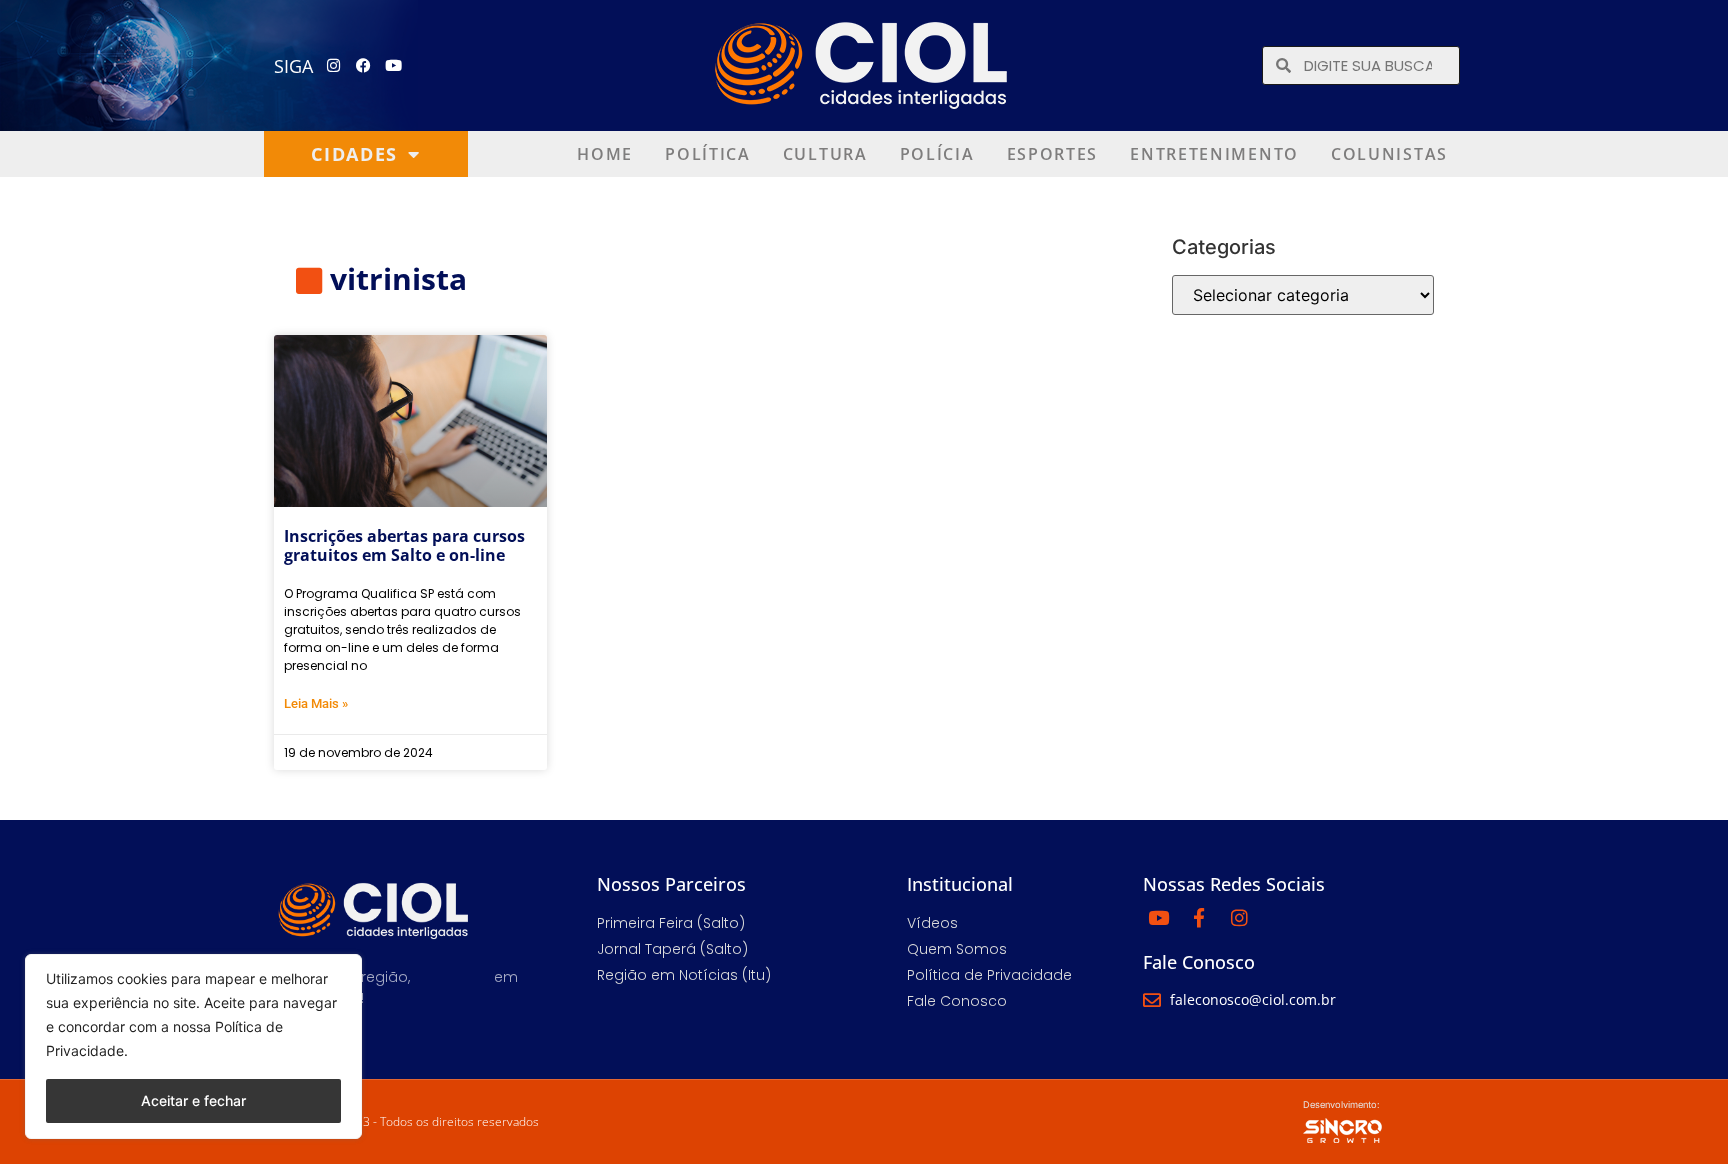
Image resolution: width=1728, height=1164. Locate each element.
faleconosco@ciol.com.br (1253, 999)
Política (708, 154)
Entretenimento (1214, 154)
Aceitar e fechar (193, 1100)
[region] (193, 1046)
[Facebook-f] (1199, 917)
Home (605, 154)
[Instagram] (334, 66)
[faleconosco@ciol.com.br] (1152, 1000)
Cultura (825, 154)
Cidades (354, 154)
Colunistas (1389, 154)
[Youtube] (394, 66)
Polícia (937, 154)
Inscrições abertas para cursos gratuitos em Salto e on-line (404, 545)
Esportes (1053, 154)
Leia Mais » (316, 703)
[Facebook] (364, 66)
